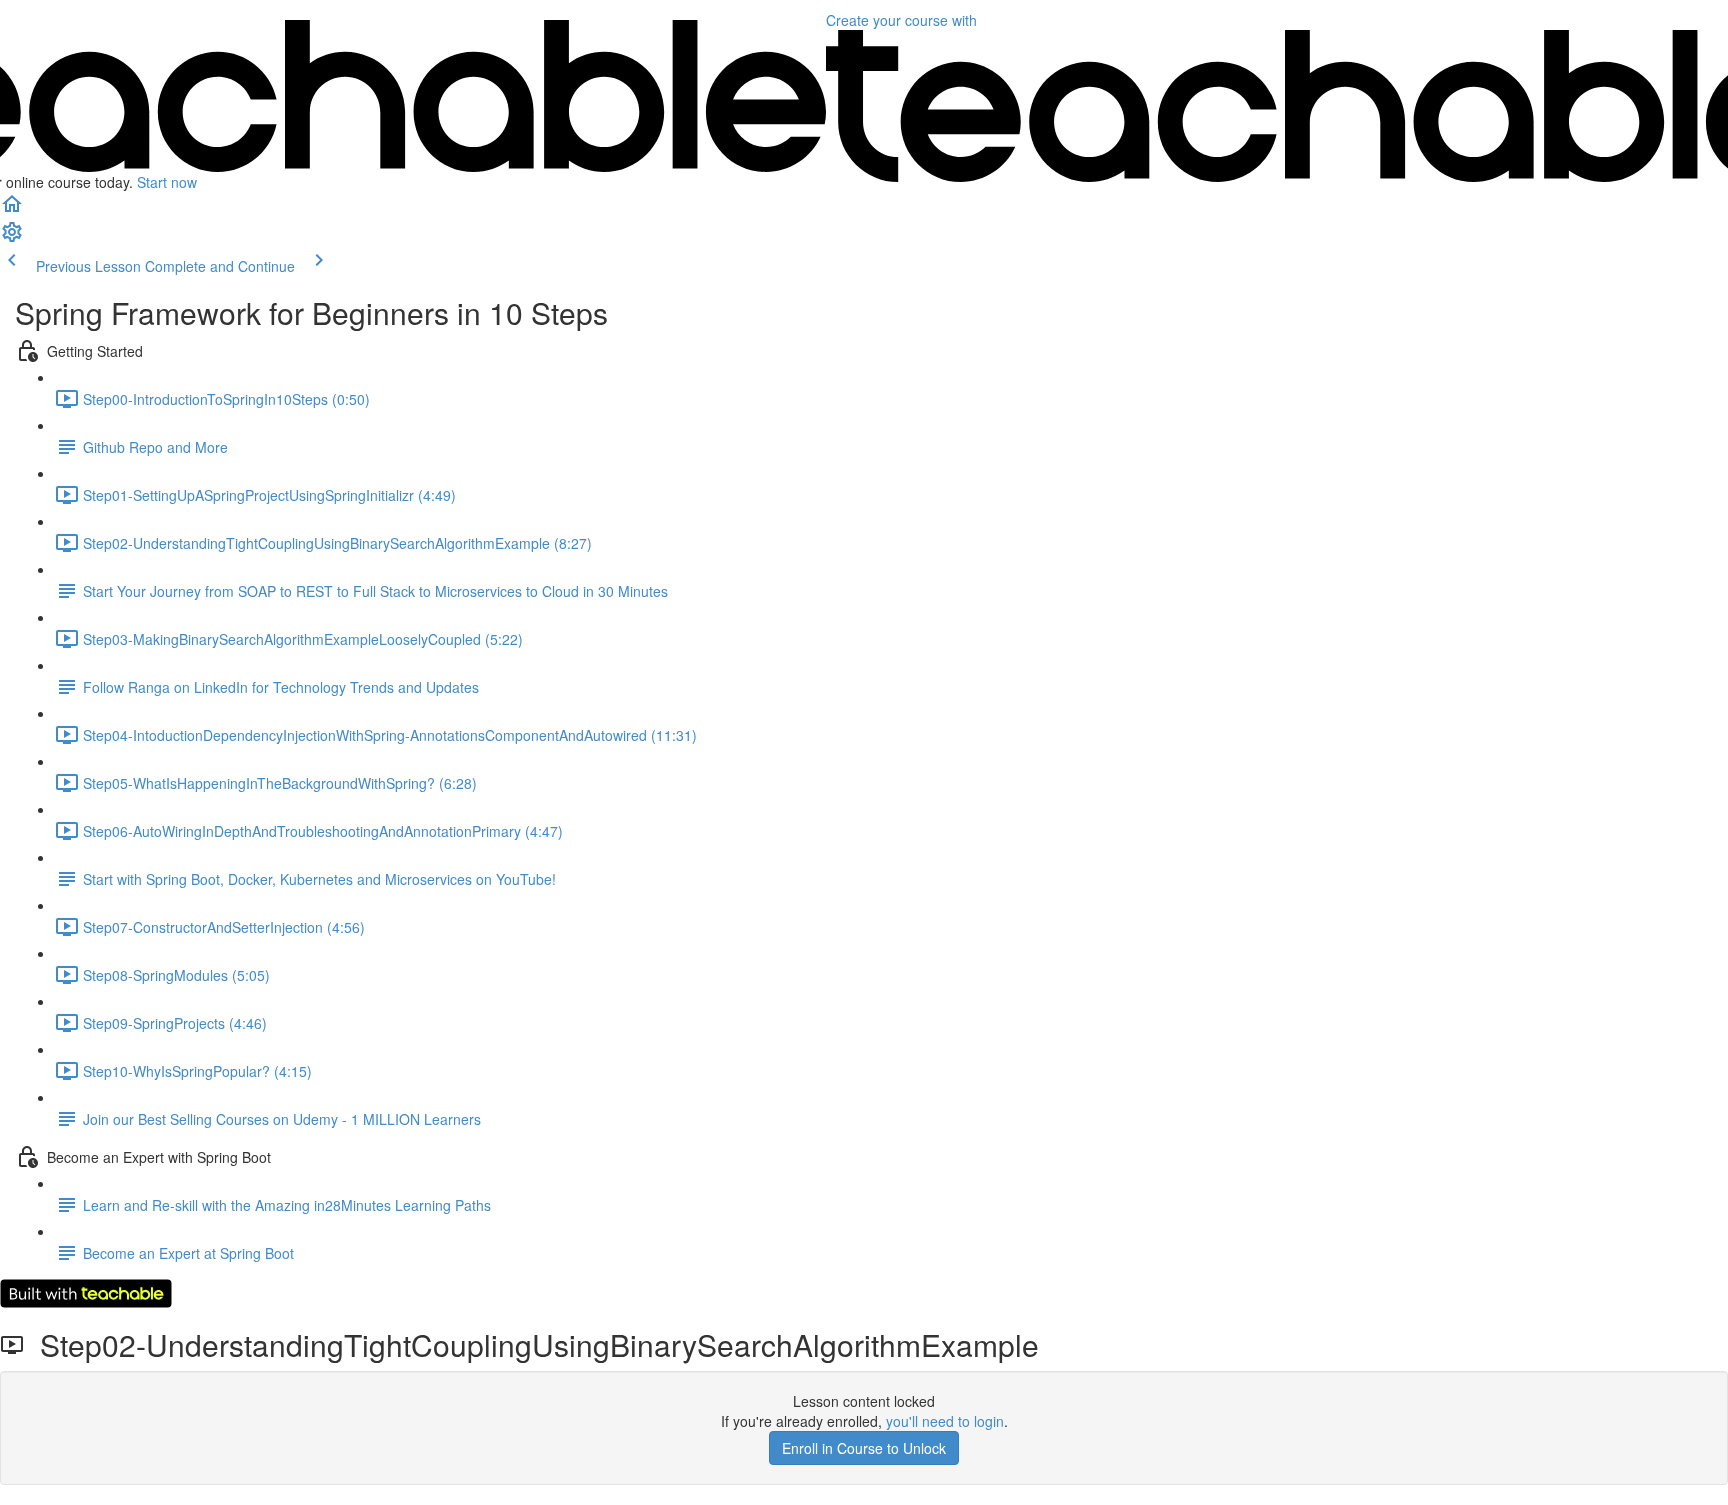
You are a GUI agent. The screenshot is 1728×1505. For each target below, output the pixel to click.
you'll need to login (945, 1421)
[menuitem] (12, 238)
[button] (12, 210)
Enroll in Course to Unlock (864, 1448)
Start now (167, 182)
